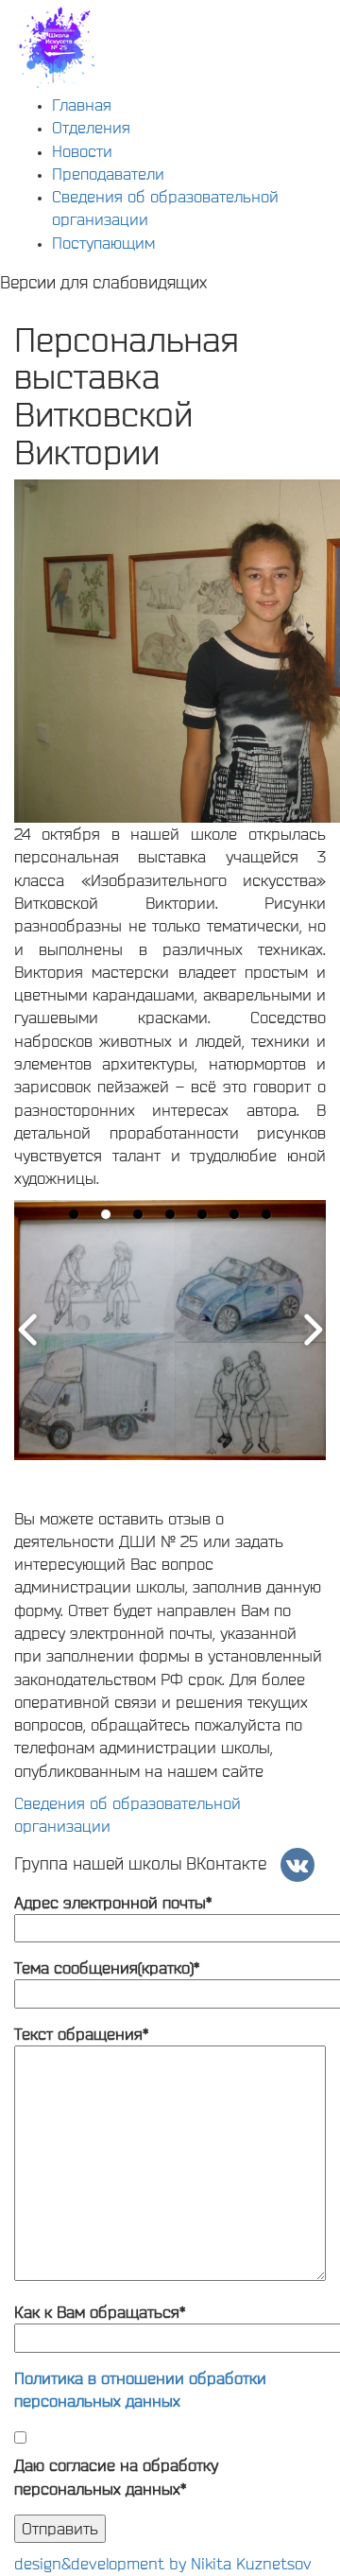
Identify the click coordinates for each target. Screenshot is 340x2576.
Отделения (91, 127)
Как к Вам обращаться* (100, 2312)
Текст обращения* (81, 2034)
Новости (82, 151)
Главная (82, 104)
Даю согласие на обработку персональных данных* (116, 2476)
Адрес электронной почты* (113, 1902)
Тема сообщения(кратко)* (107, 1967)
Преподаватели (108, 174)
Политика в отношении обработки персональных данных (140, 2389)
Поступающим (103, 243)
